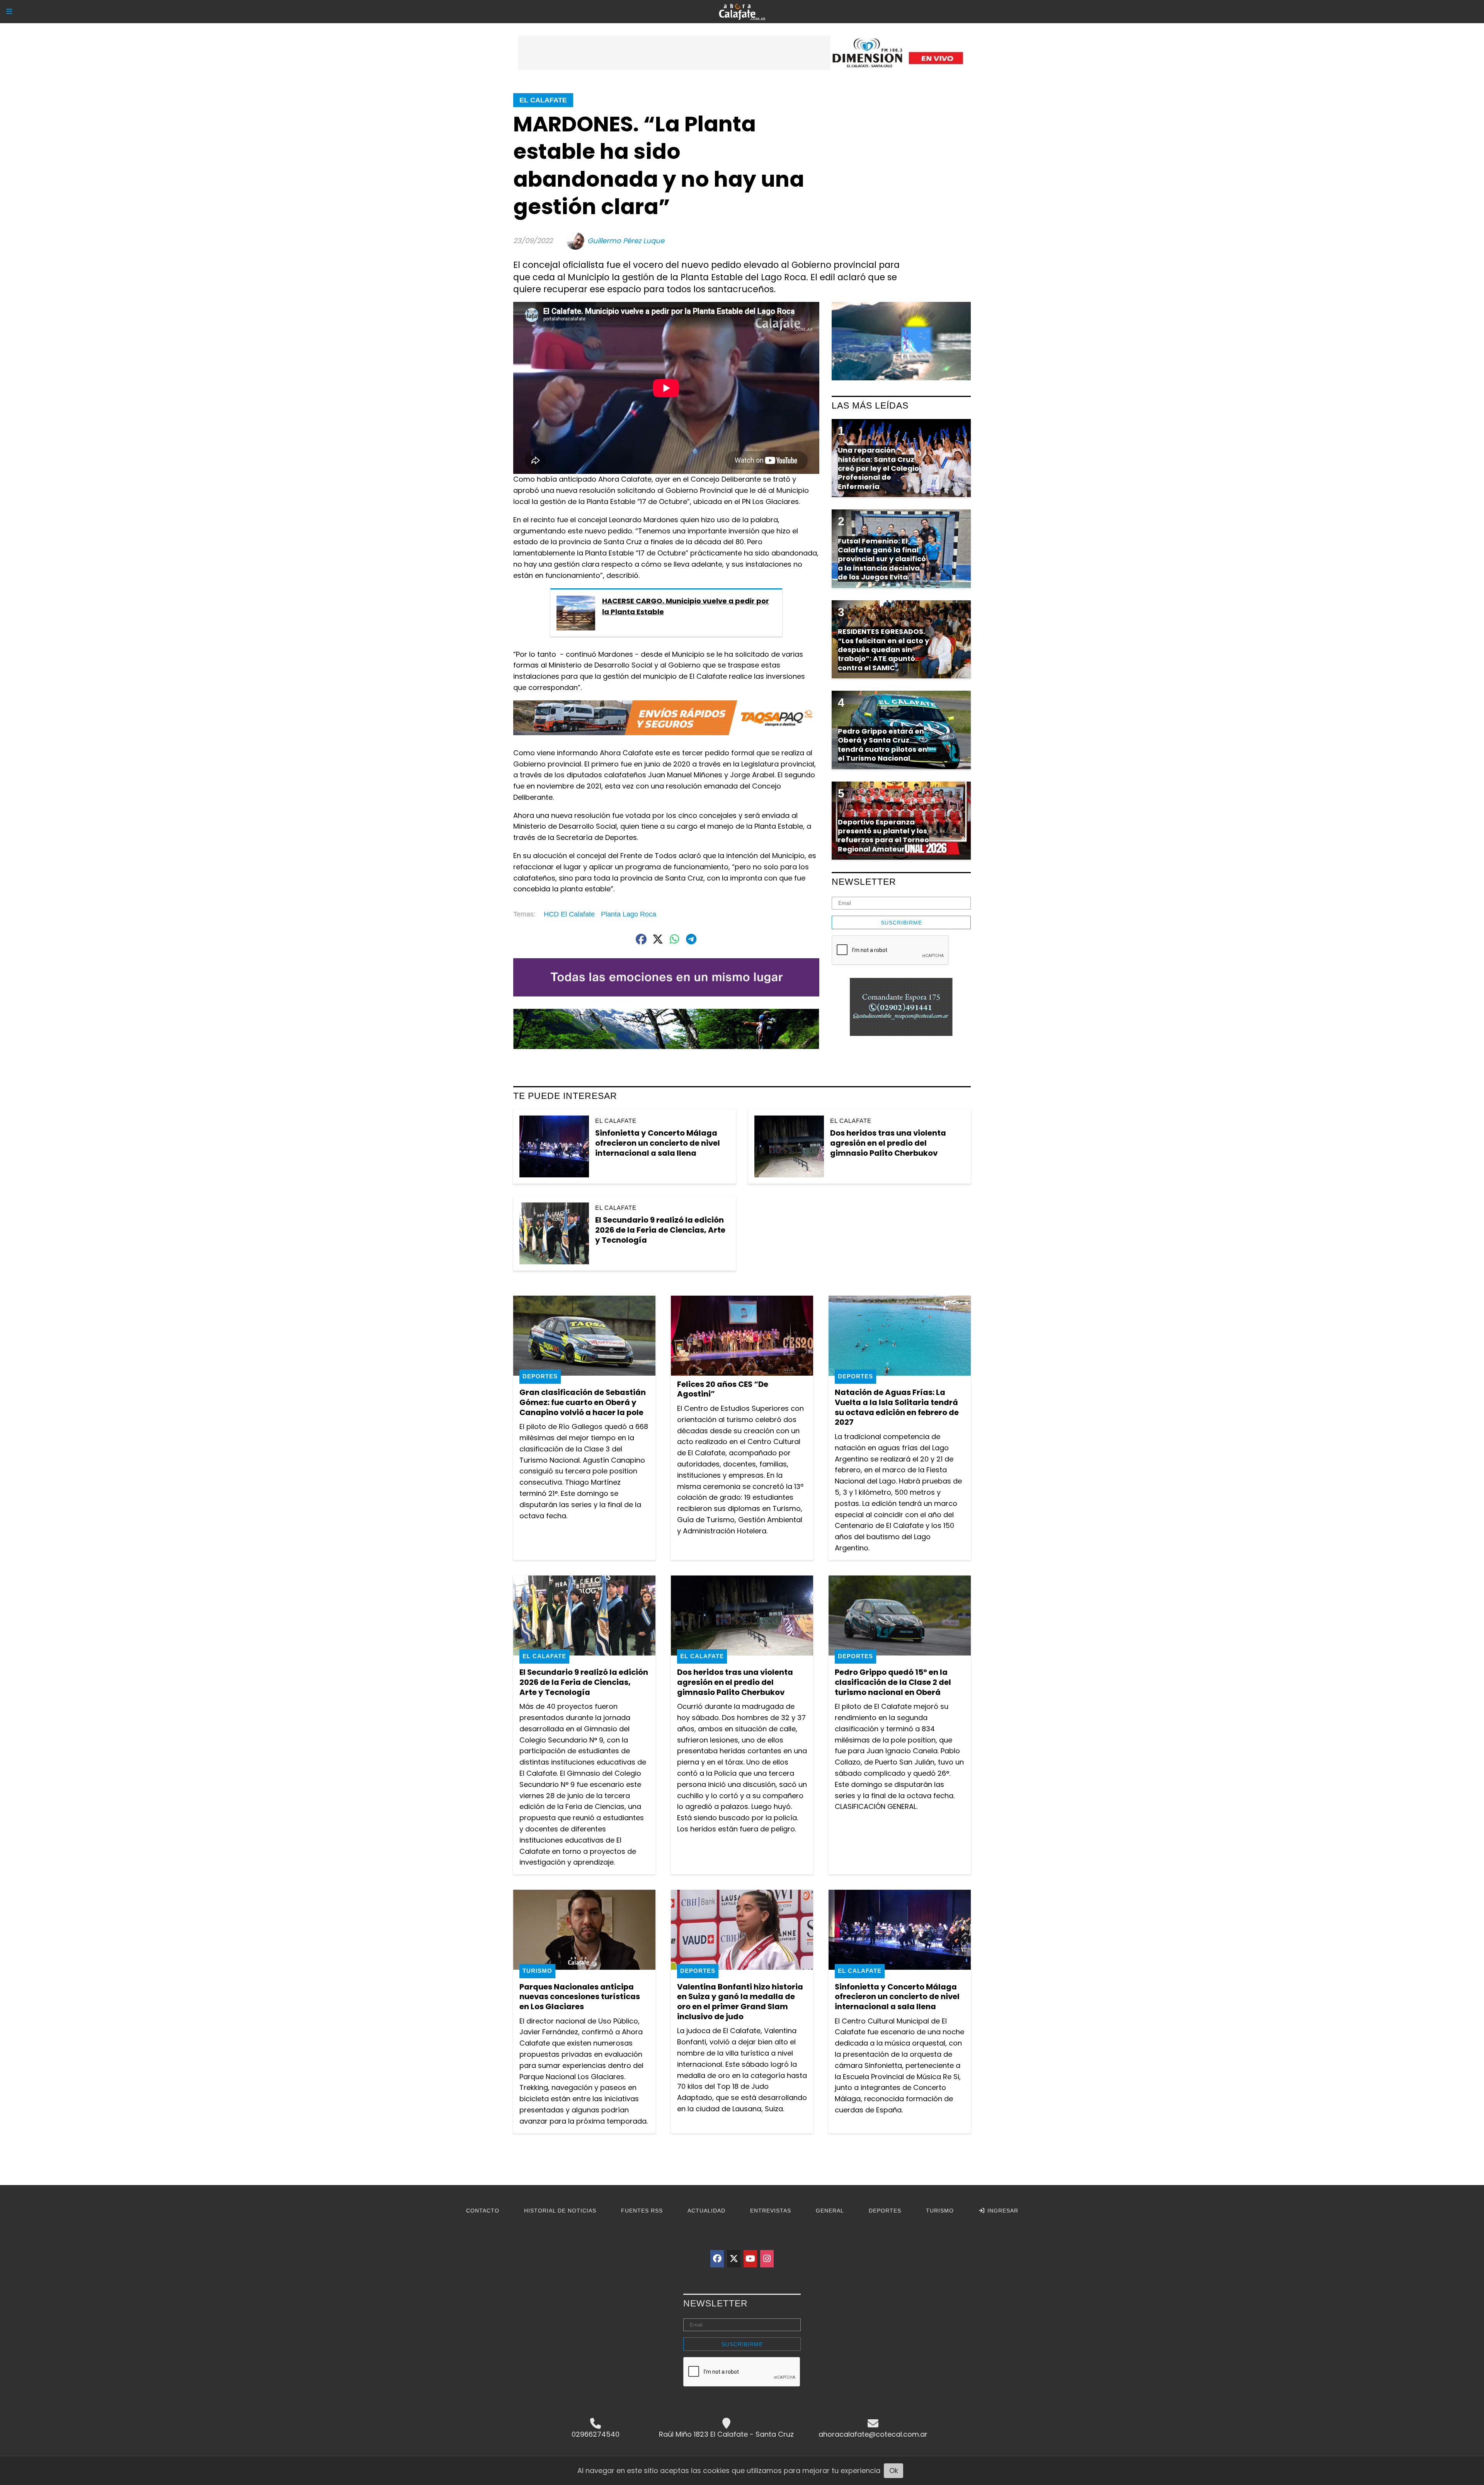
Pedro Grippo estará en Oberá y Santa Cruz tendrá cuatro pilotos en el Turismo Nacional (882, 745)
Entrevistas (771, 2211)
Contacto (483, 2211)
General (830, 2211)
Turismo (537, 1971)
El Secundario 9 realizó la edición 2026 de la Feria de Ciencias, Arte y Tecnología (660, 1230)
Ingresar (1002, 2211)
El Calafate (543, 100)
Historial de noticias (560, 2211)
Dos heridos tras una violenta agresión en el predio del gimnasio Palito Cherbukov (888, 1143)
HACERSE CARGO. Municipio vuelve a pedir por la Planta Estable (686, 606)
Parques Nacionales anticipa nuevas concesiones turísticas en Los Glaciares (580, 1997)
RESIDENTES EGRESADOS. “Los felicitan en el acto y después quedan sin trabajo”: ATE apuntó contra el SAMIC (883, 650)
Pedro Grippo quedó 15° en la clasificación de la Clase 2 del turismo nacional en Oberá (893, 1682)
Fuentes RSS (642, 2211)
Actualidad (706, 2211)
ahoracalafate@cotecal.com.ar (873, 2434)
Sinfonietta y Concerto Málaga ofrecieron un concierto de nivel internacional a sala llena (658, 1143)
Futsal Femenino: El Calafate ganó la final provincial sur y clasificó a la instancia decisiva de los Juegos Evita (882, 559)
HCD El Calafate (569, 914)
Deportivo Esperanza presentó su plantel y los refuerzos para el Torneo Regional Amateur (883, 835)
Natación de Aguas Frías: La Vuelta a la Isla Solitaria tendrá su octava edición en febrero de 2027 (897, 1407)
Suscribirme (901, 923)
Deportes (540, 1376)
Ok (894, 2471)
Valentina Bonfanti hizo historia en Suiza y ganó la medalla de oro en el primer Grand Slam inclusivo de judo (740, 2002)
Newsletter (864, 882)
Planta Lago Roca (629, 914)
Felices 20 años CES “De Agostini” (723, 1389)
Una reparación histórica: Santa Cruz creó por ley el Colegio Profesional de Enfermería (878, 468)
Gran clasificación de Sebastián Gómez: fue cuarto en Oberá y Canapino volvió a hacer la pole (583, 1402)
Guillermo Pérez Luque (626, 241)
